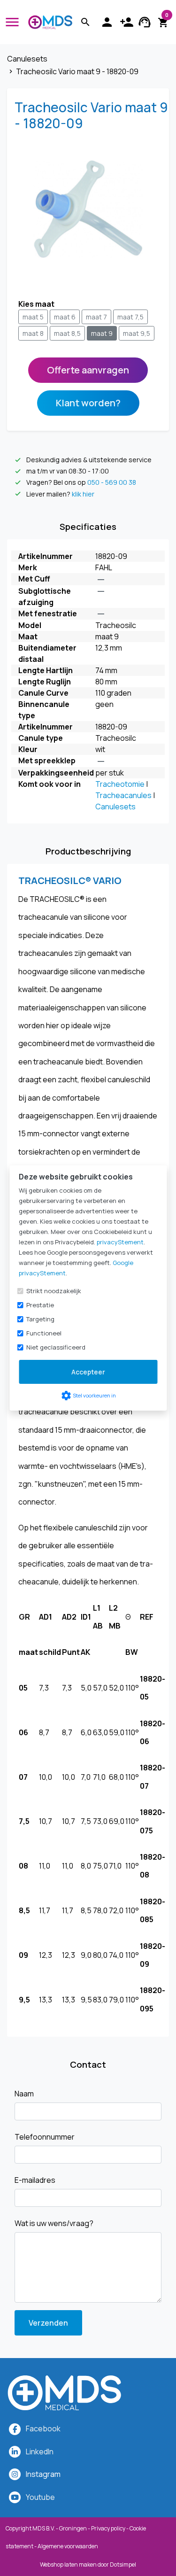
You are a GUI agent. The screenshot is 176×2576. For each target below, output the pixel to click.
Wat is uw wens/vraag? (54, 2223)
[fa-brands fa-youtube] (15, 2497)
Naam (24, 2094)
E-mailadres (35, 2180)
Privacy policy (108, 2528)
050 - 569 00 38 (112, 483)
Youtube (40, 2497)
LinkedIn (40, 2452)
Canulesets (115, 807)
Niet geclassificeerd (56, 1347)
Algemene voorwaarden (68, 2546)
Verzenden (48, 2323)
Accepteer (88, 1372)
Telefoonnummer (45, 2137)
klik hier (83, 494)
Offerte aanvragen (88, 370)
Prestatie (40, 1305)
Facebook (43, 2429)
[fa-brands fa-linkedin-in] (15, 2452)
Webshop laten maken (69, 2564)
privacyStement (120, 1242)
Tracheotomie (120, 784)
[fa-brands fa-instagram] (15, 2474)
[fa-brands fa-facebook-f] (15, 2429)
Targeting (40, 1319)
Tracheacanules (123, 795)
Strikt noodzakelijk (54, 1291)
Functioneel (44, 1333)
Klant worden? (88, 403)
